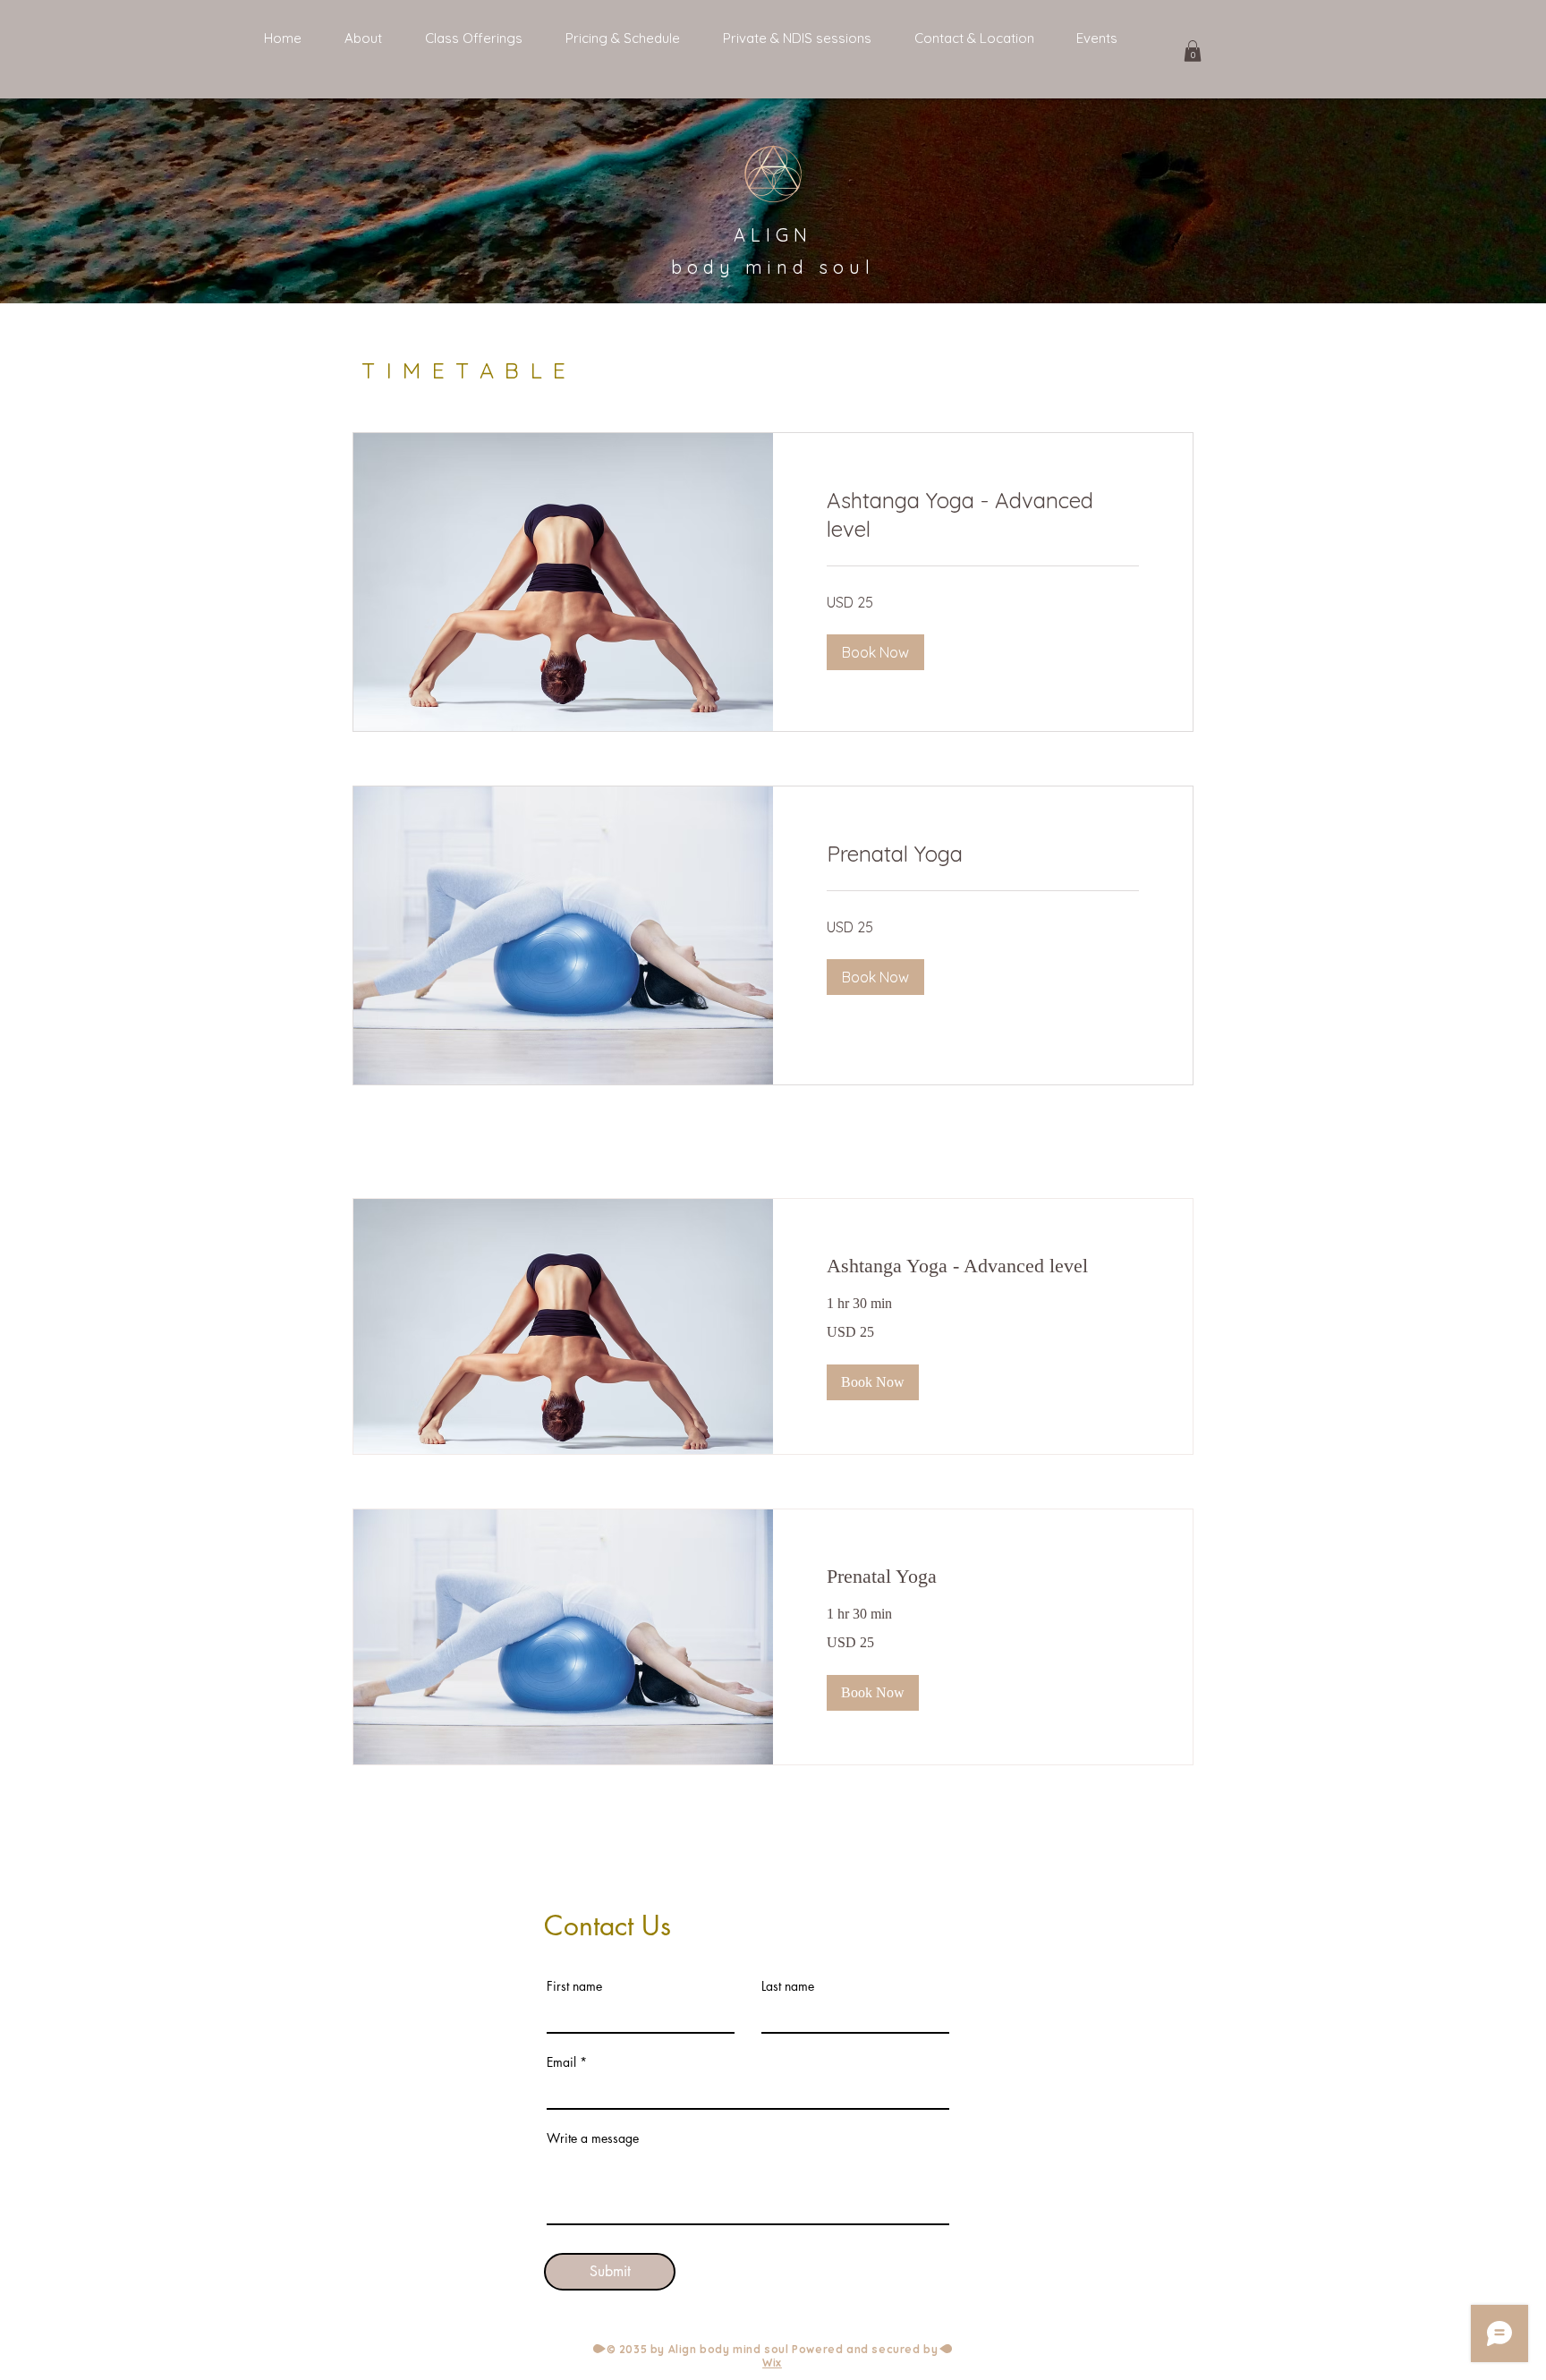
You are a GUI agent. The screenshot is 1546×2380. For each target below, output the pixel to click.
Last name (788, 1986)
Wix (772, 2363)
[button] (1193, 51)
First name (574, 1986)
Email (561, 2062)
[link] (983, 515)
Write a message (593, 2138)
